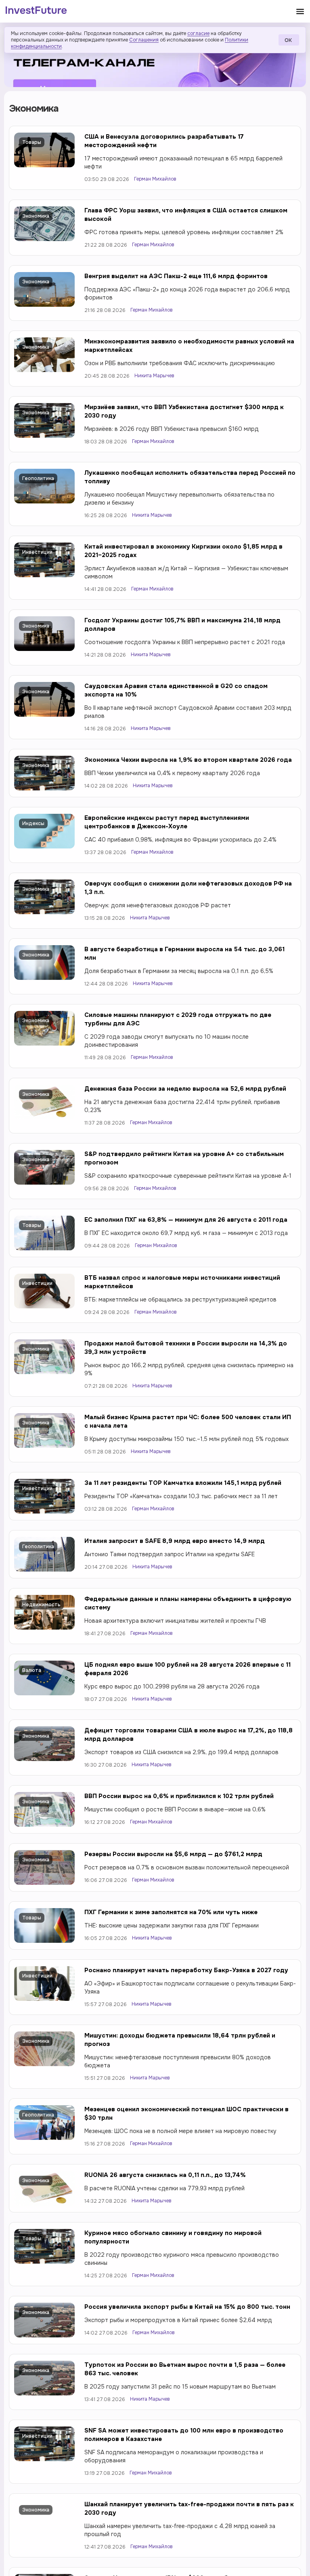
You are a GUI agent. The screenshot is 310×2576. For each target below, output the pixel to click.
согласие (198, 33)
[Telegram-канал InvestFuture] (155, 57)
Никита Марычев (154, 376)
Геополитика (38, 478)
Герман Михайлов (155, 179)
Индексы (33, 823)
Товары (32, 142)
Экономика (36, 216)
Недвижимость (41, 1605)
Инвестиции (37, 552)
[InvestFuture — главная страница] (36, 11)
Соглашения (144, 40)
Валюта (32, 1670)
